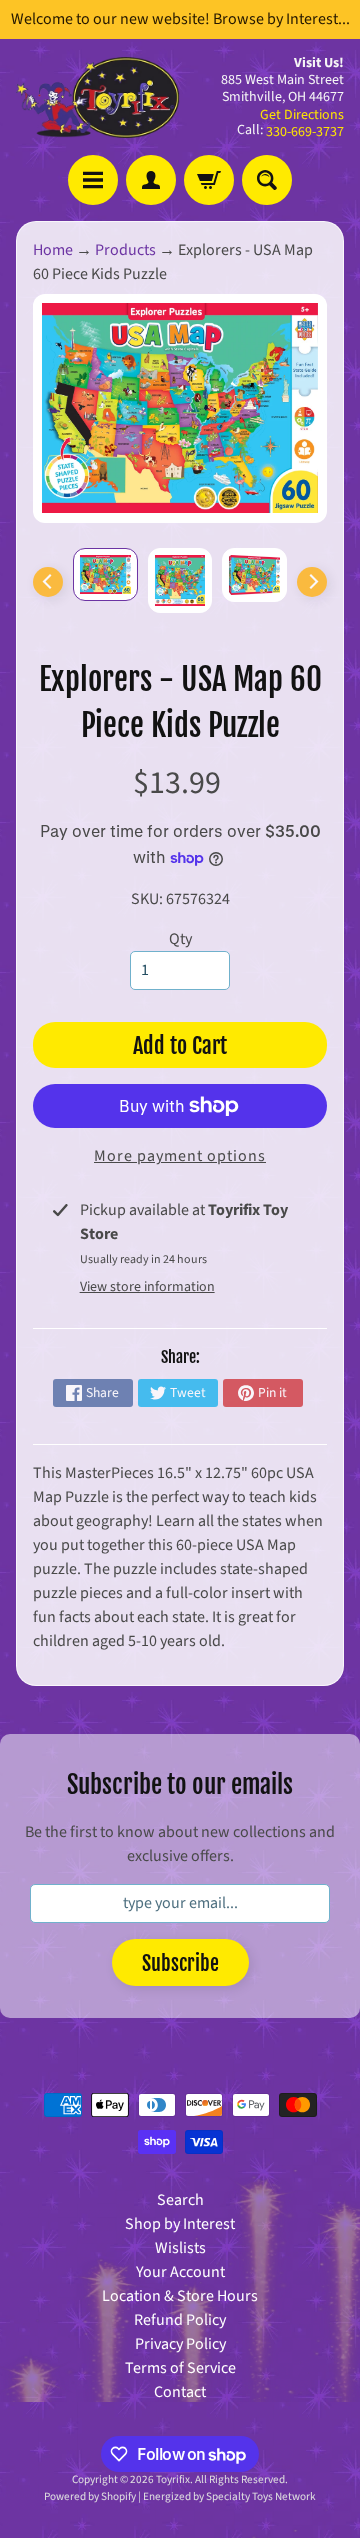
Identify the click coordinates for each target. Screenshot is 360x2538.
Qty (180, 939)
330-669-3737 (305, 132)
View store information (147, 1287)
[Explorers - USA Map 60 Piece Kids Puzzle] (105, 574)
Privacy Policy (180, 2344)
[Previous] (48, 582)
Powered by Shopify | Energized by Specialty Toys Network (180, 2496)
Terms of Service (180, 2368)
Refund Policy (180, 2320)
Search (180, 2200)
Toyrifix (173, 2479)
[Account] (151, 180)
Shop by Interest (180, 2224)
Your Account (180, 2272)
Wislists (180, 2248)
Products (125, 250)
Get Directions (302, 115)
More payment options (180, 1156)
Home (53, 250)
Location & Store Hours (180, 2296)
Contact (180, 2392)
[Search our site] (267, 180)
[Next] (312, 582)
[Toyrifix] (98, 97)
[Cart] (209, 180)
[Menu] (93, 180)
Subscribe (180, 1963)
